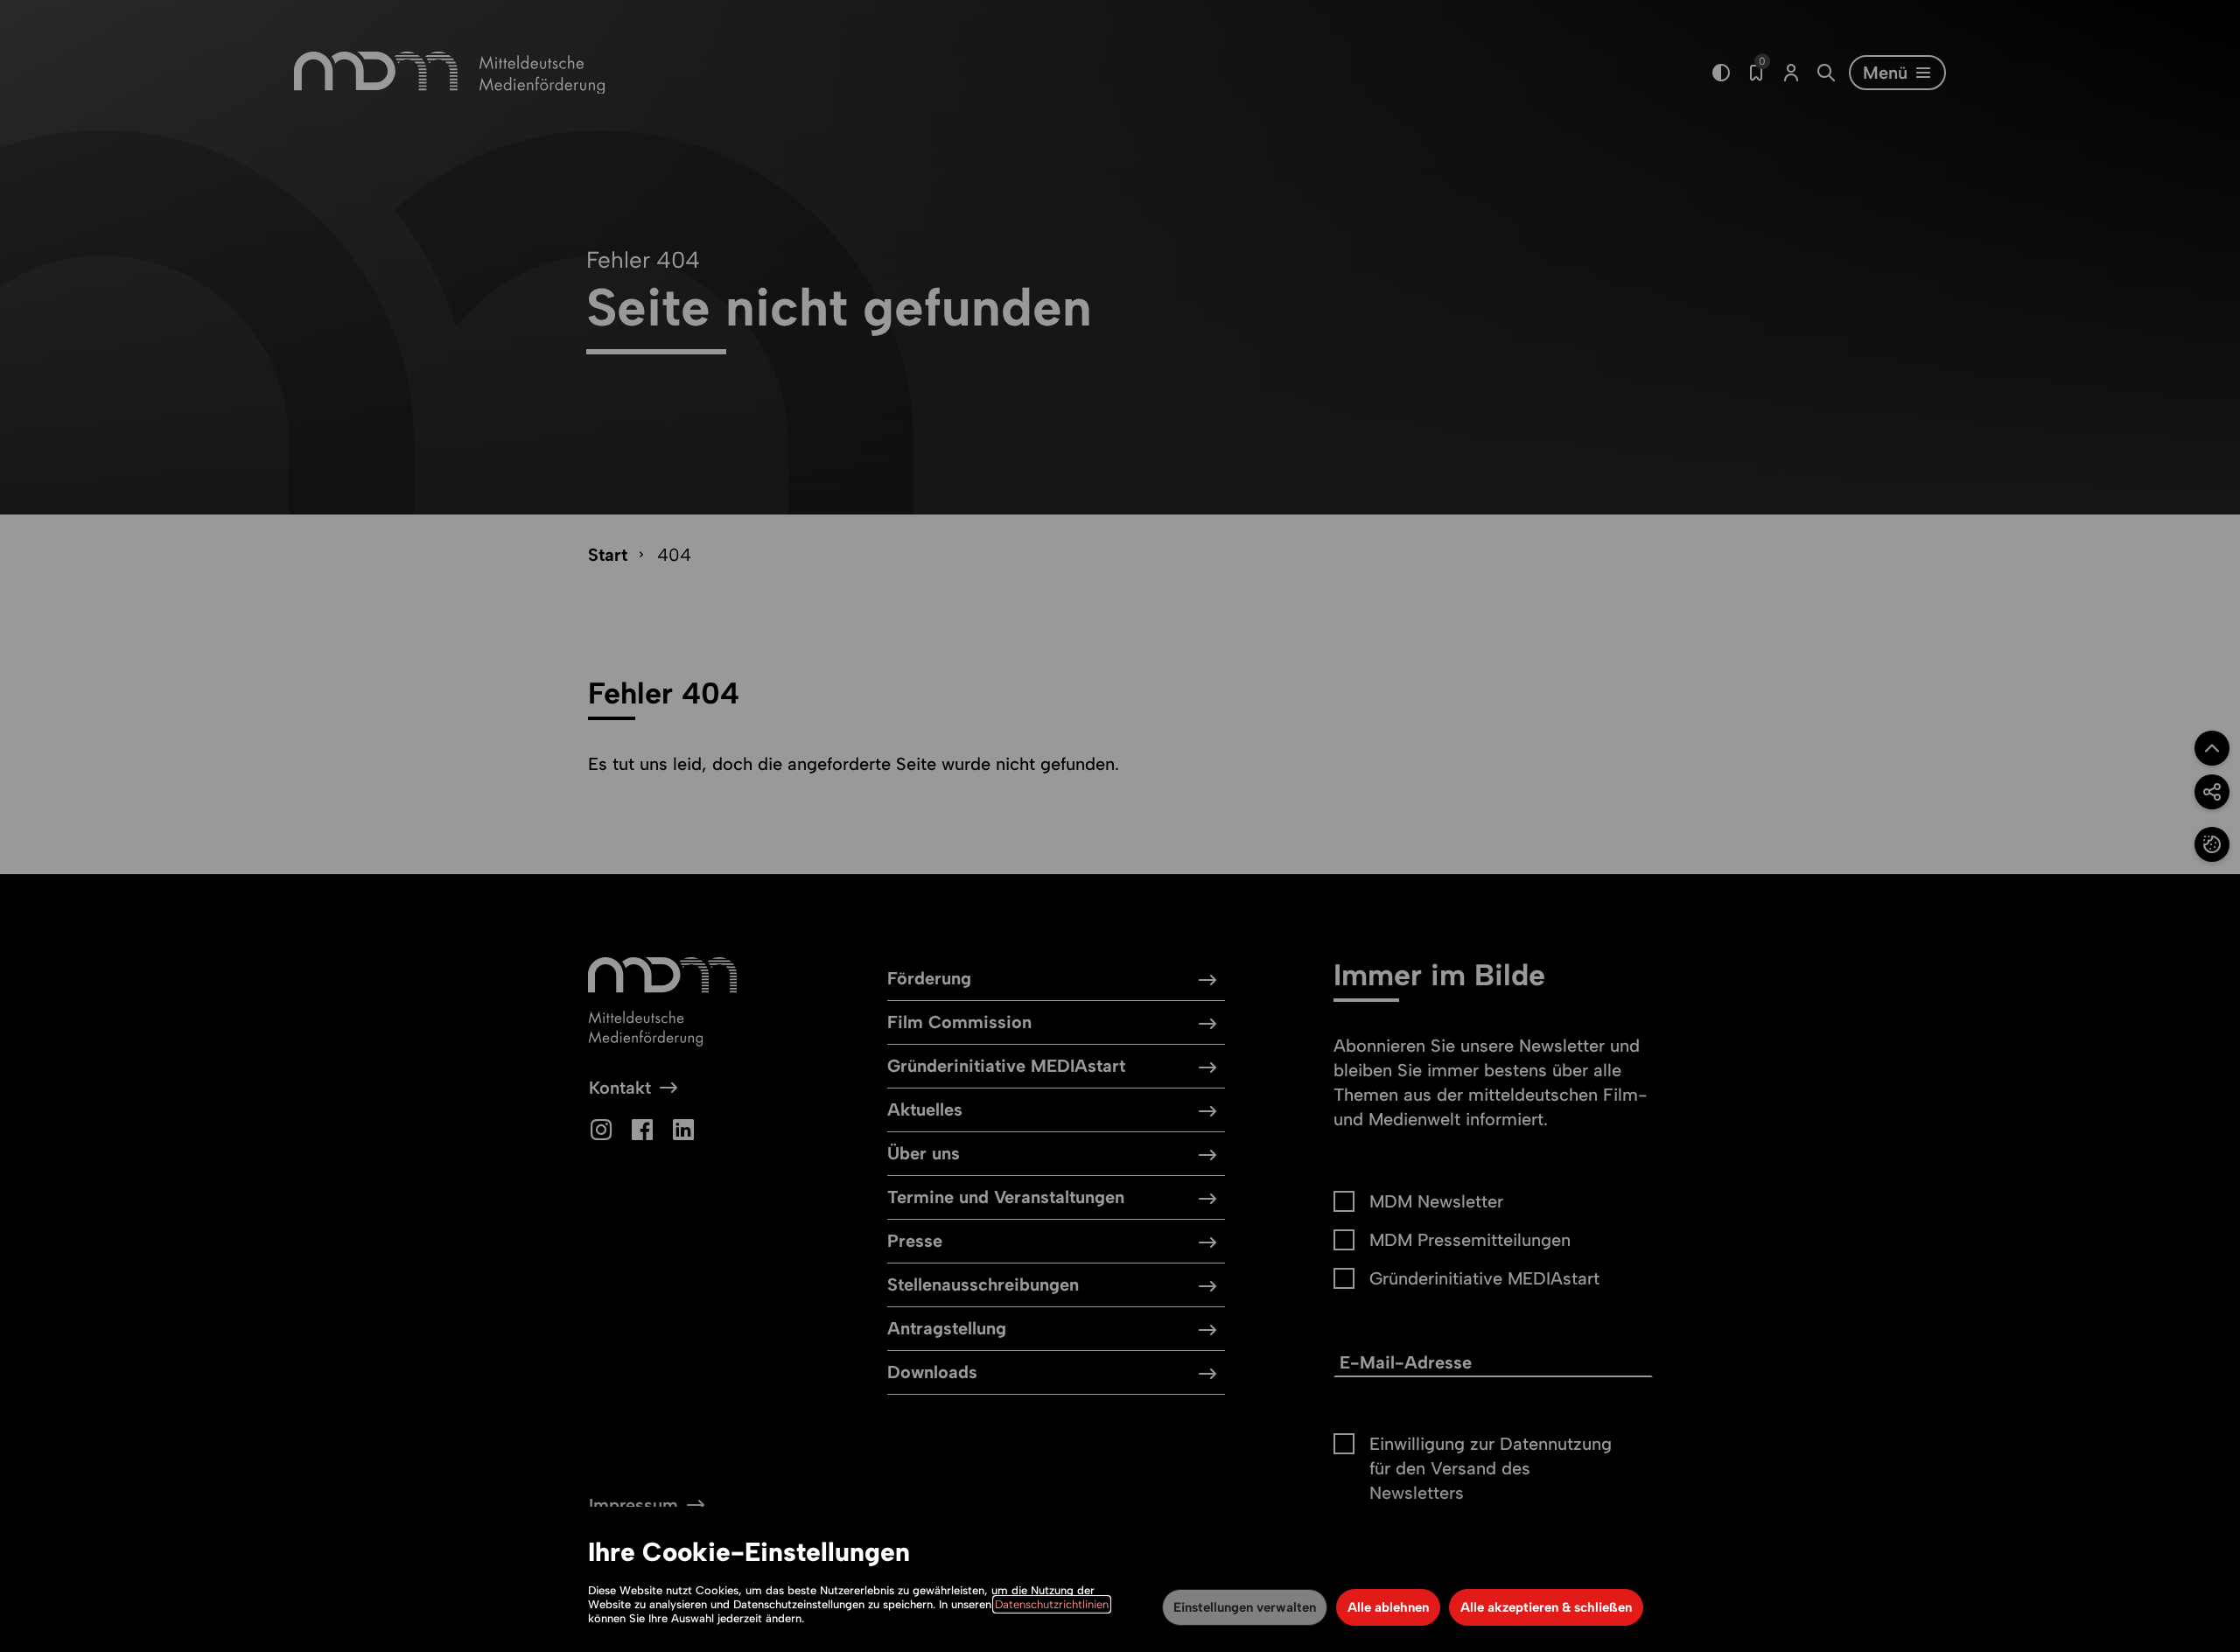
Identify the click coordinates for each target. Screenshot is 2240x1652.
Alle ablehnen (1388, 1607)
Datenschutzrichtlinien (1052, 1604)
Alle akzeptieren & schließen (1546, 1607)
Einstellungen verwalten (1245, 1607)
